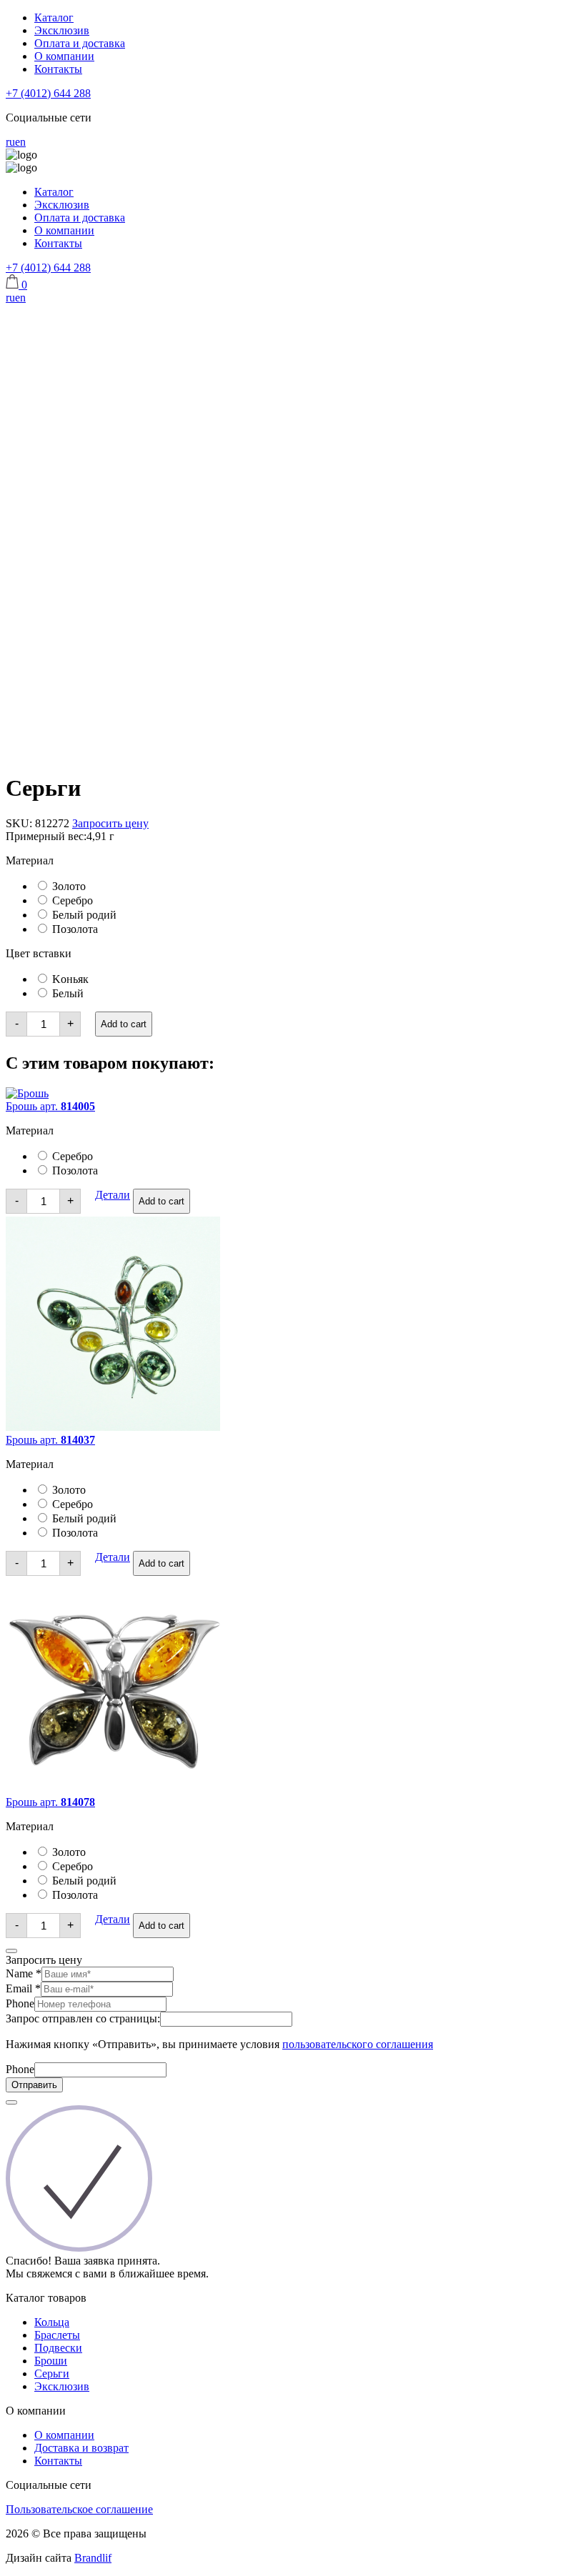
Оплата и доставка (80, 43)
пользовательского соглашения (358, 2044)
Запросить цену (110, 823)
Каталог (54, 18)
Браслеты (57, 2335)
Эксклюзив (62, 30)
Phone (20, 2003)
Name (24, 1973)
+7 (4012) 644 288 (48, 93)
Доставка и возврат (81, 2448)
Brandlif (93, 2558)
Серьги (52, 2373)
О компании (64, 56)
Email (23, 1988)
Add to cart (124, 1024)
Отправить (34, 2085)
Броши (51, 2361)
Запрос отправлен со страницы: (83, 2018)
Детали (113, 1195)
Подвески (58, 2348)
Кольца (52, 2322)
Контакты (58, 69)
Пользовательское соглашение (79, 2509)
